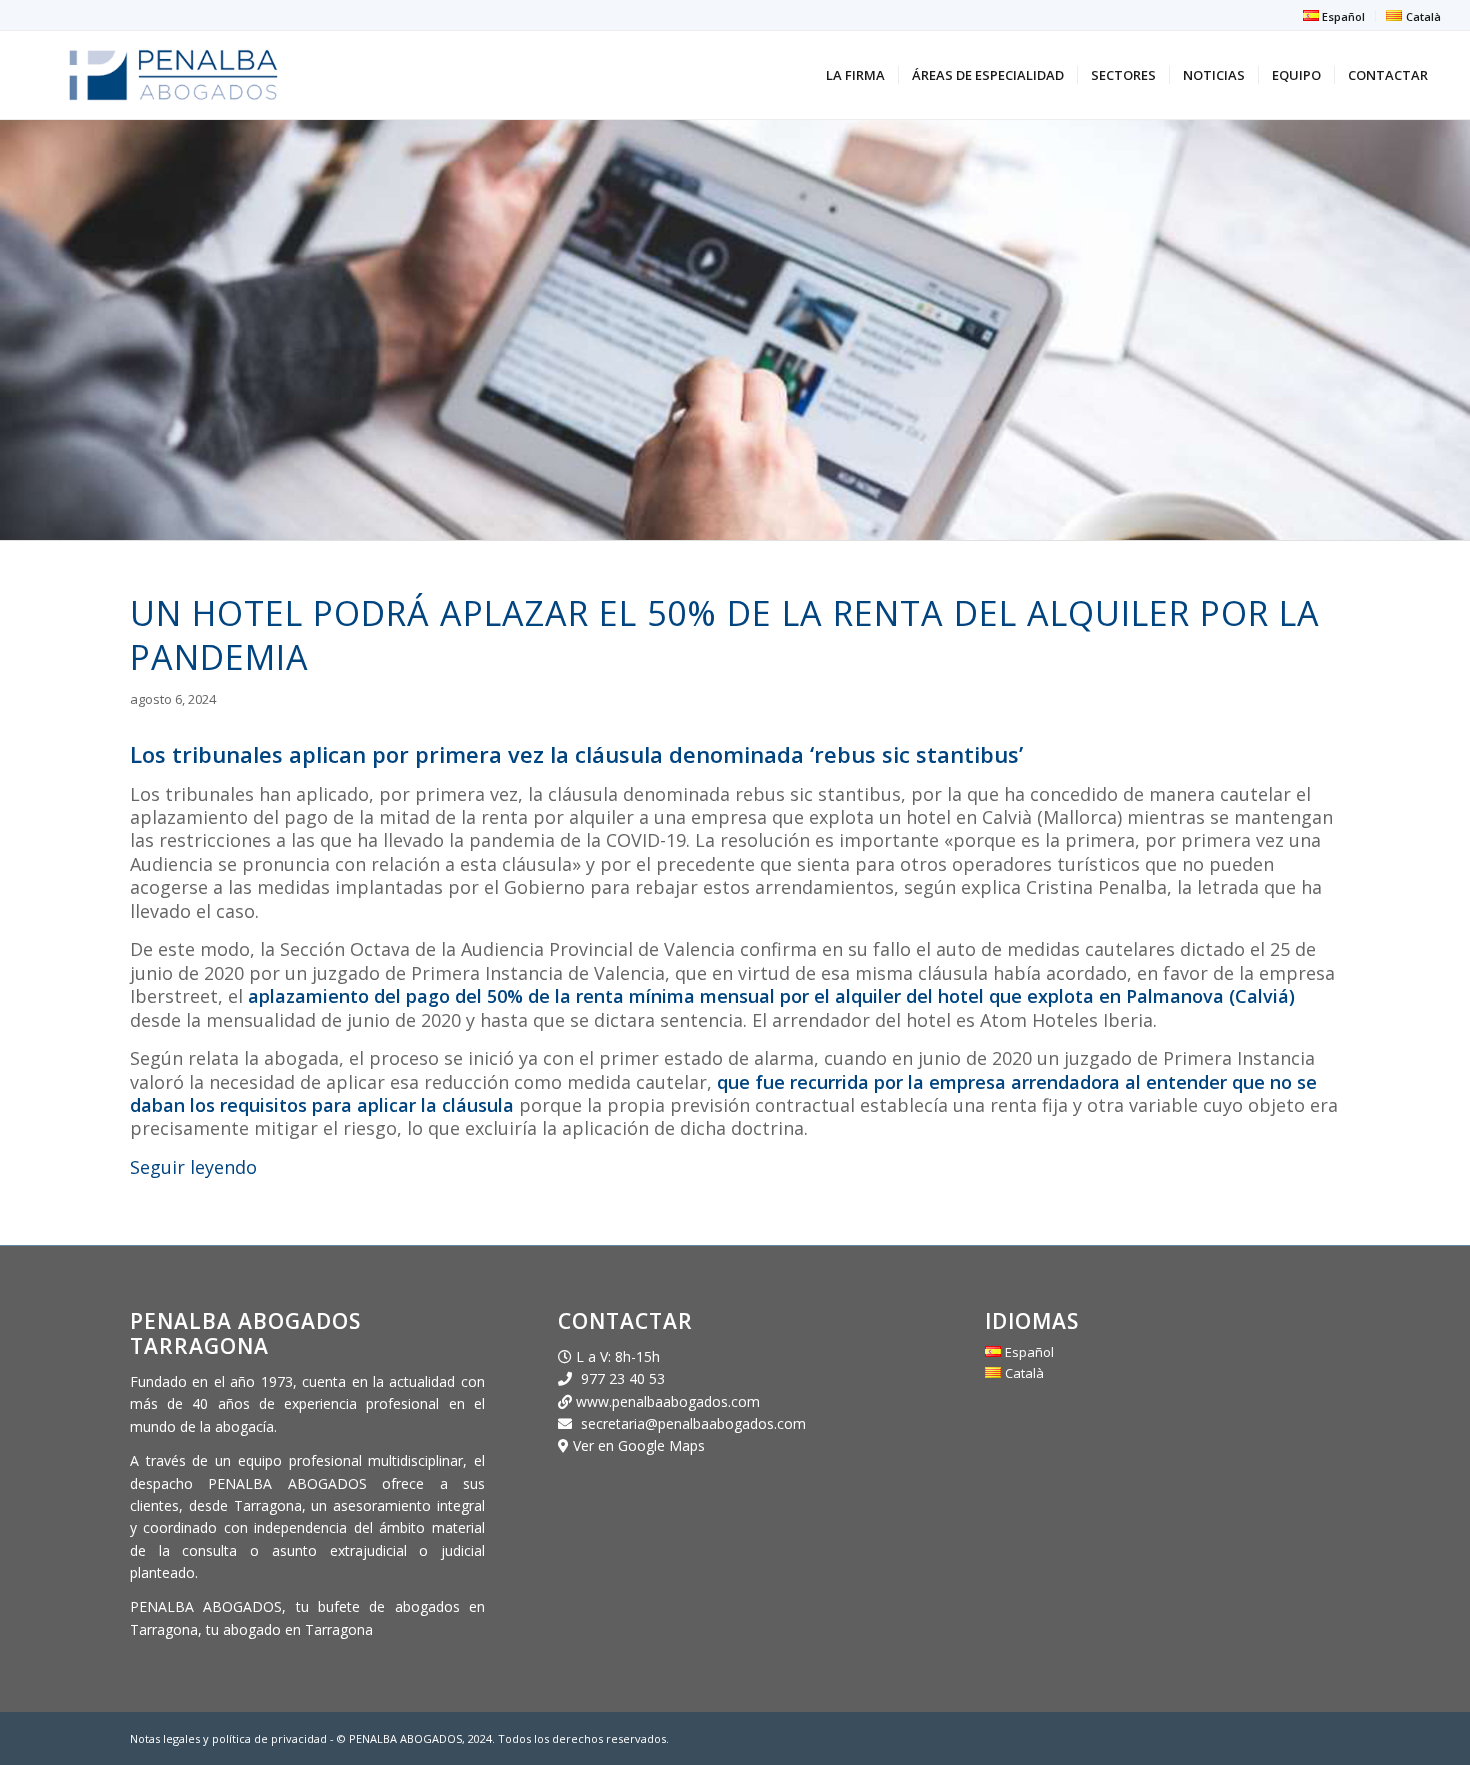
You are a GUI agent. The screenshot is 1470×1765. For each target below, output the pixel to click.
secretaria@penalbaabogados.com (693, 1423)
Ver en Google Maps (639, 1445)
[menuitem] (1334, 16)
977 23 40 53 (623, 1378)
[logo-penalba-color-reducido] (173, 75)
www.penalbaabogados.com (666, 1401)
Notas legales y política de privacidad (230, 1738)
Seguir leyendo (193, 1167)
